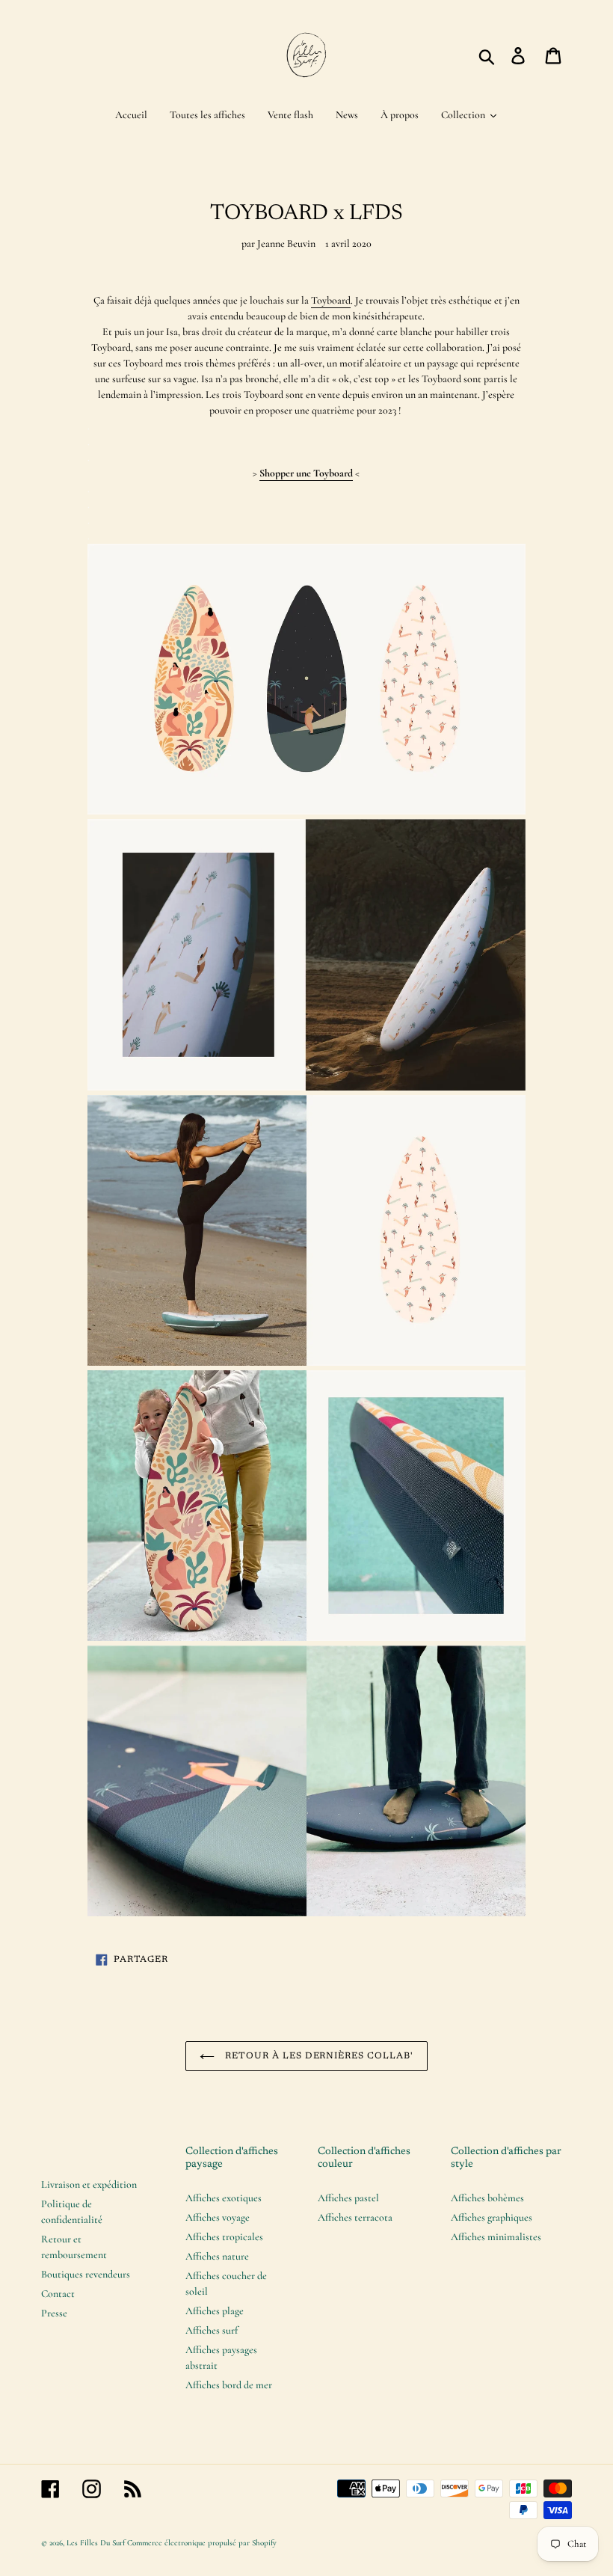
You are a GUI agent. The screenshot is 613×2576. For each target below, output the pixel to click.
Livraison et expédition (89, 2184)
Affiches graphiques (492, 2217)
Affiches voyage (218, 2217)
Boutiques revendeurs (86, 2274)
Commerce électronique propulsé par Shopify (202, 2543)
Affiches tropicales (224, 2237)
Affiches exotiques (224, 2198)
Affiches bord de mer (229, 2385)
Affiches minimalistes (496, 2237)
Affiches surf (212, 2330)
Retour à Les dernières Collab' (318, 2056)
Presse (54, 2313)
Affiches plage (215, 2311)
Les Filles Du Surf (96, 2543)
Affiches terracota (355, 2217)
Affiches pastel (348, 2198)
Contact (58, 2294)
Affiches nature (217, 2256)
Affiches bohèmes (487, 2198)
